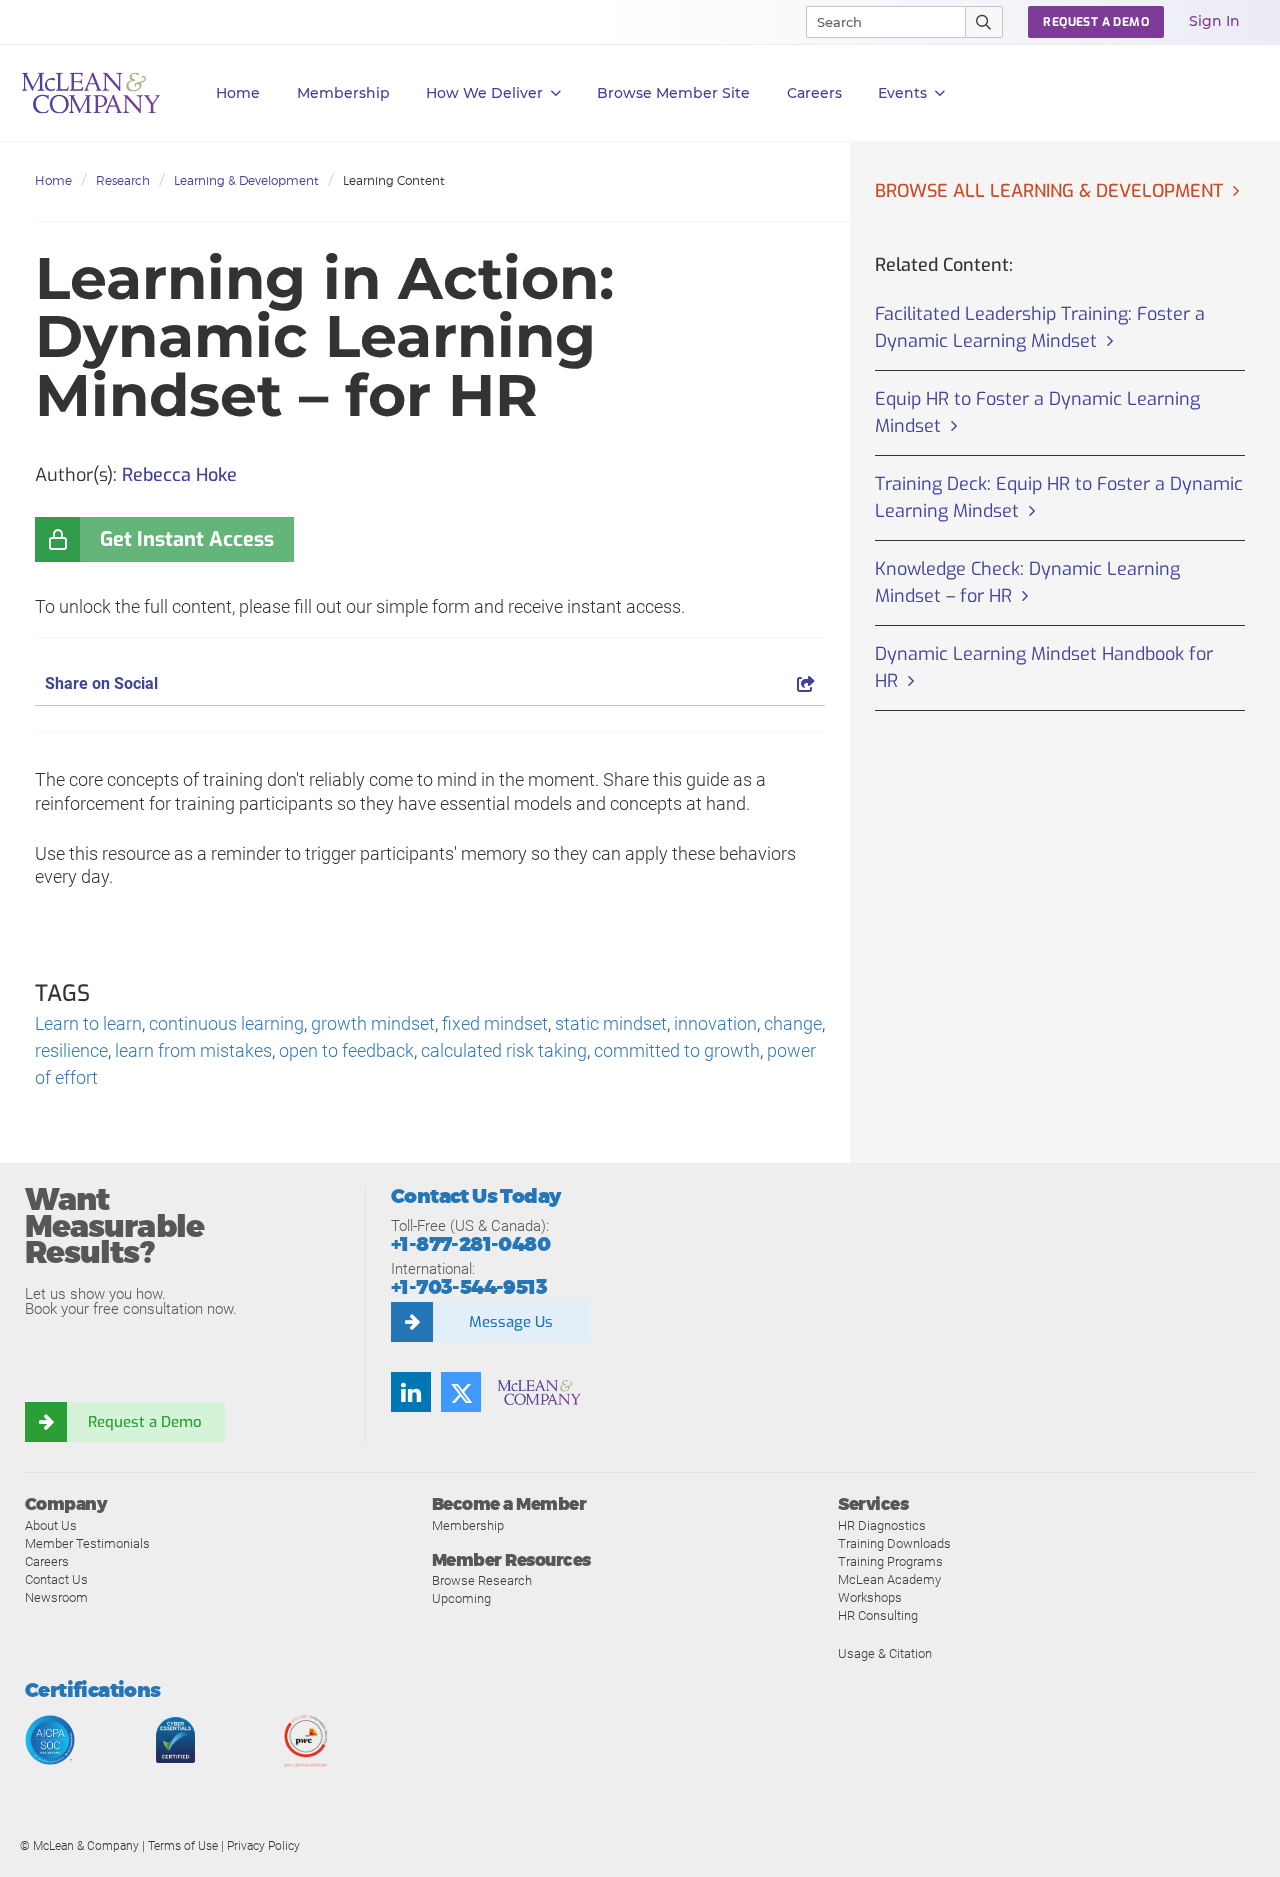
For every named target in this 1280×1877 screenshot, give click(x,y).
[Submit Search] (984, 22)
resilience (71, 1050)
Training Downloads (894, 1543)
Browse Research (482, 1580)
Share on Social (101, 683)
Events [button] (902, 93)
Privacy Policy (263, 1846)
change (793, 1023)
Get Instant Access (187, 539)
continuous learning (226, 1023)
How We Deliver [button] (484, 93)
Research (123, 180)
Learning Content (394, 180)
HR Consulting (878, 1615)
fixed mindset (495, 1023)
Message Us (511, 1322)
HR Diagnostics (882, 1525)
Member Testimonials (87, 1543)
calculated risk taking (504, 1050)
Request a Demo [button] (1096, 22)
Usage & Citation (885, 1653)
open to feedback (346, 1050)
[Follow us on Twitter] (461, 1392)
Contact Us (56, 1579)
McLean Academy (889, 1579)
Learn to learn (88, 1023)
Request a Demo (145, 1422)
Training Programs (890, 1561)
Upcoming (461, 1598)
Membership (343, 93)
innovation (715, 1023)
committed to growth (677, 1050)
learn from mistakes (193, 1050)
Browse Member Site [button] (673, 93)
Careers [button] (814, 93)
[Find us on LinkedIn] (411, 1392)
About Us (51, 1525)
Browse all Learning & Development (1049, 191)
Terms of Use (183, 1846)
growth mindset (373, 1023)
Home (238, 93)
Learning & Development (246, 180)
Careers (47, 1561)
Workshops (870, 1597)
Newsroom (56, 1597)
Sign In (1214, 21)
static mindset (611, 1023)
